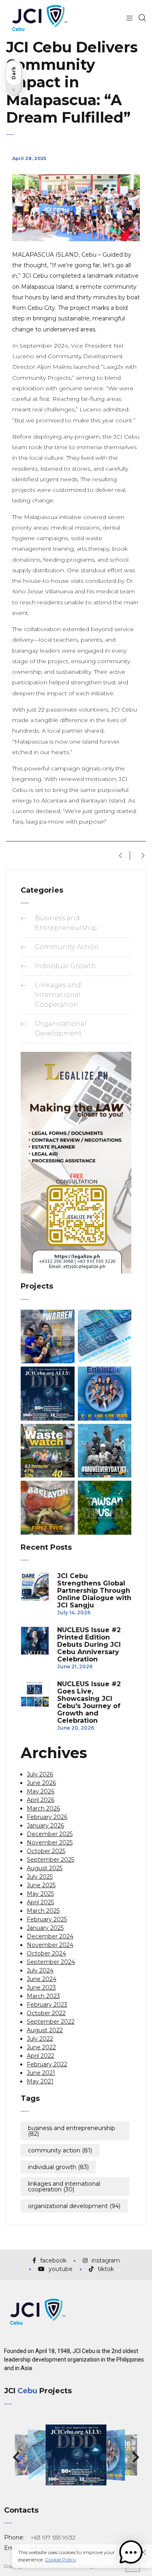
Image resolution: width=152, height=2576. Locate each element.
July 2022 (40, 2039)
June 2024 (42, 1979)
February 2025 (47, 1919)
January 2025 (45, 1928)
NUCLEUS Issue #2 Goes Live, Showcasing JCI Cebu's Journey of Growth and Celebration (89, 1702)
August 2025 (45, 1868)
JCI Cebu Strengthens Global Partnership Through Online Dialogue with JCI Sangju (94, 1591)
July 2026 (40, 1774)
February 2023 (47, 2005)
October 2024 (46, 1953)
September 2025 (50, 1860)
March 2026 (43, 1808)
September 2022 (51, 2022)
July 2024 (40, 1970)
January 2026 (45, 1825)
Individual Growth (65, 966)
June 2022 (41, 2047)
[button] (16, 2458)
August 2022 (45, 2030)
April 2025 (40, 1902)
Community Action (67, 947)
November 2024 (50, 1945)
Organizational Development (74, 2206)
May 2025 (40, 1894)
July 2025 (40, 1877)
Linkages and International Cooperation (58, 995)
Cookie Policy (61, 2560)
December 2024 (50, 1936)
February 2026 (47, 1817)
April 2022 (41, 2056)
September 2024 (51, 1962)
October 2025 (46, 1851)
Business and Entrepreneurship (72, 2131)
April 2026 (41, 1800)
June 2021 (41, 2073)
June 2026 (41, 1783)
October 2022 (46, 2013)
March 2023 (43, 1996)
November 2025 (50, 1843)
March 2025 (43, 1911)
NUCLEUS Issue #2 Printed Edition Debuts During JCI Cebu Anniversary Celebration (89, 1645)
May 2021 (40, 2081)
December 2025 (50, 1834)
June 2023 (41, 1988)
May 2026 (41, 1791)
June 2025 (41, 1885)
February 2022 (47, 2064)
